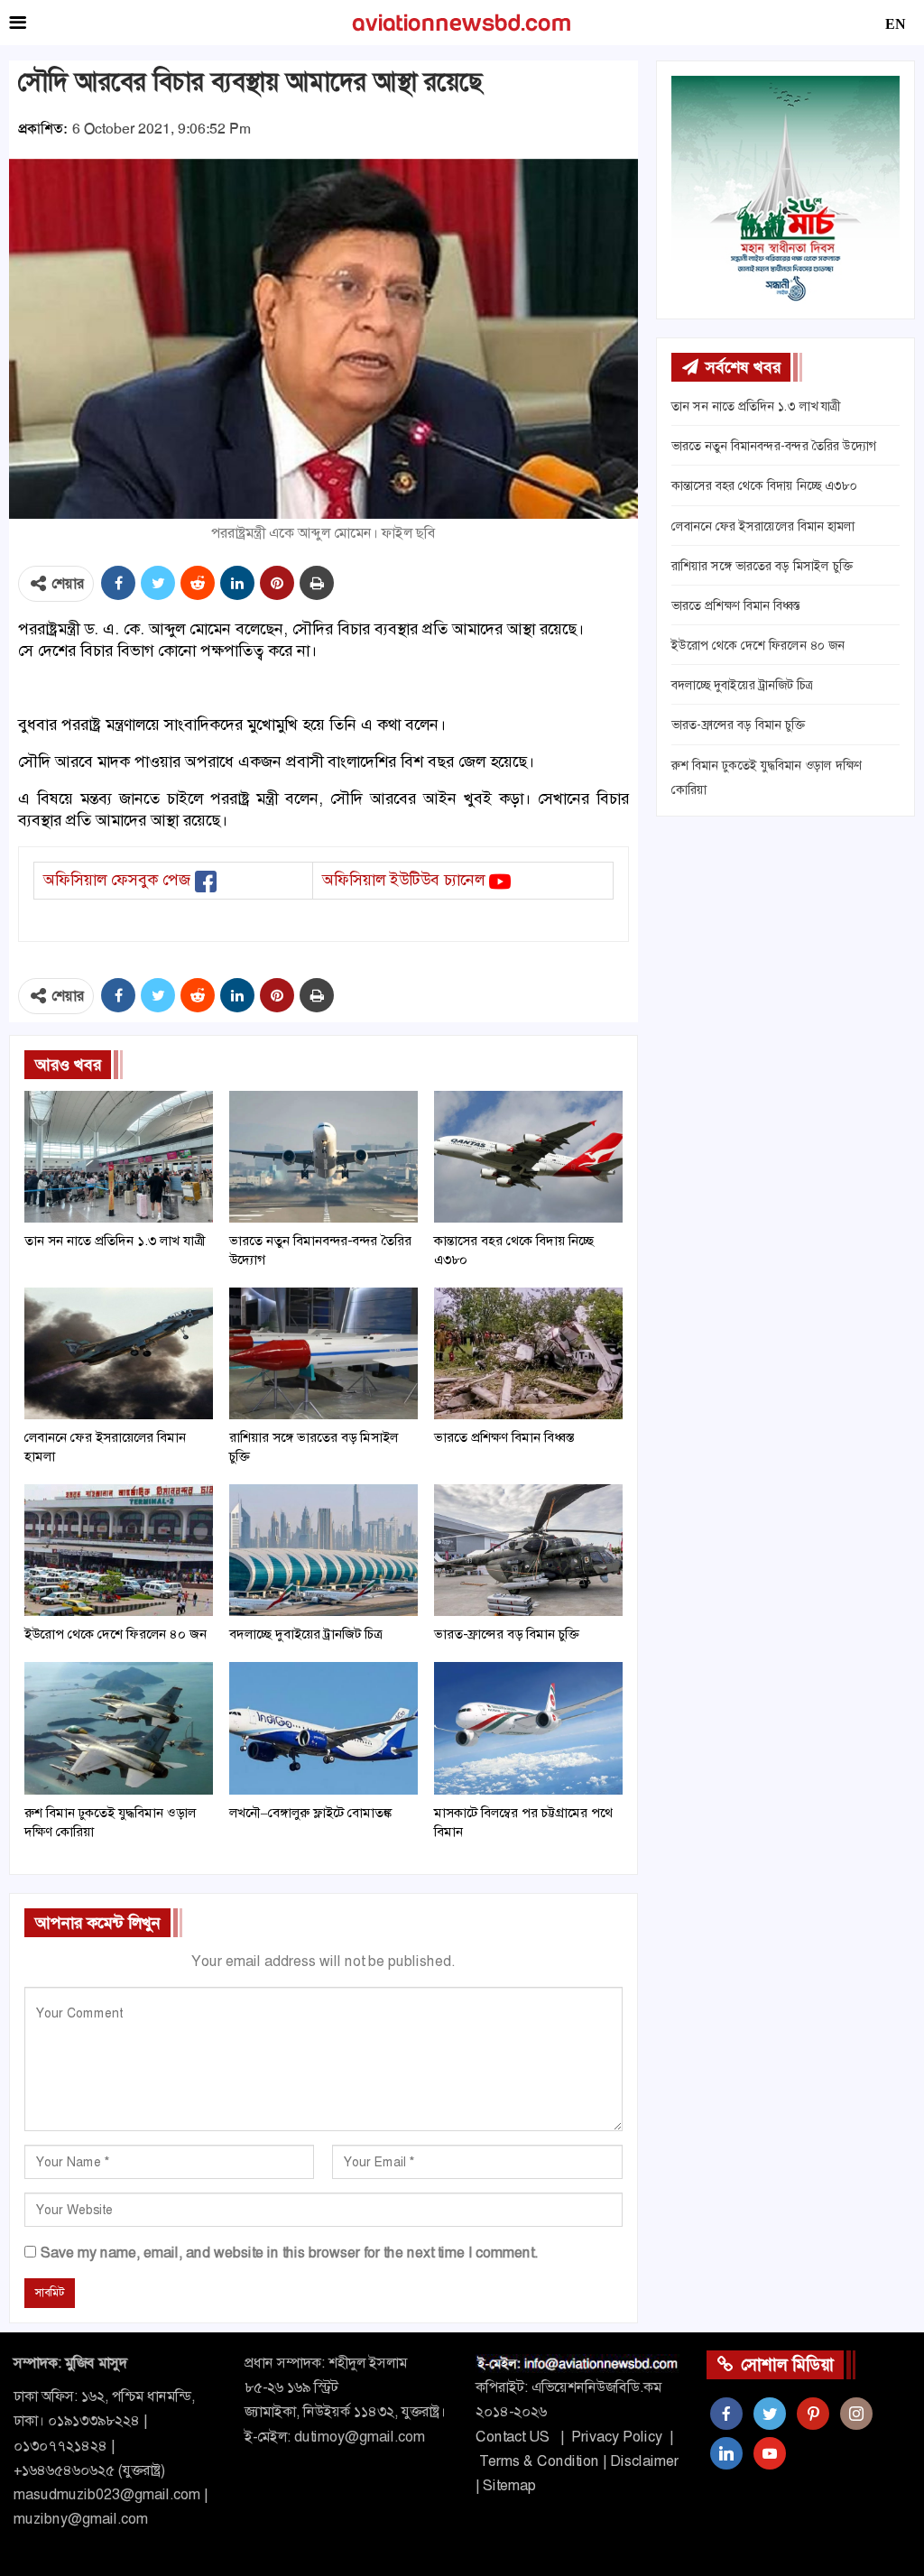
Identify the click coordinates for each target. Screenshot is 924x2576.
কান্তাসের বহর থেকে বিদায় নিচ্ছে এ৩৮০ (764, 485)
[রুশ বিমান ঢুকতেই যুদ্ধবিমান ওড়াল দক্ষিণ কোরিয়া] (119, 1728)
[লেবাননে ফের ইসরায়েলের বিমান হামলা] (119, 1353)
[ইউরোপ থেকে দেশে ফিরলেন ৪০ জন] (119, 1550)
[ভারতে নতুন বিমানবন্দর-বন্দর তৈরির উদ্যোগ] (323, 1157)
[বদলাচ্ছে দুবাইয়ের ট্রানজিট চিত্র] (323, 1550)
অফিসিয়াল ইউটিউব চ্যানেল (403, 880)
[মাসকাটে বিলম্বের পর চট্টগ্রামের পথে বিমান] (528, 1728)
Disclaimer (644, 2461)
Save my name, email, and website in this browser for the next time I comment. (289, 2253)
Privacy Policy (617, 2437)
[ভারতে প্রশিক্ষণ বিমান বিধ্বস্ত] (528, 1353)
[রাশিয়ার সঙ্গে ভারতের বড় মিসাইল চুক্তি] (323, 1353)
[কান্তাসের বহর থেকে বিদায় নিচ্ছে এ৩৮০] (528, 1157)
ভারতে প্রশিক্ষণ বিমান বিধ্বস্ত (736, 605)
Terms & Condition (539, 2461)
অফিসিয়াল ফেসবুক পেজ (117, 880)
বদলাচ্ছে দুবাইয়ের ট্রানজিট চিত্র (742, 685)
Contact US (513, 2437)
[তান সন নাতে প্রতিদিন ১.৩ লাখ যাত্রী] (119, 1157)
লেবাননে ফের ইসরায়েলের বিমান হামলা (763, 526)
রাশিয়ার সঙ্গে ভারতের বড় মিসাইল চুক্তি (762, 566)
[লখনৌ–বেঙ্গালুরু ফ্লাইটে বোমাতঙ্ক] (323, 1728)
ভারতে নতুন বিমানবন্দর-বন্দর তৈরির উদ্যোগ (774, 446)
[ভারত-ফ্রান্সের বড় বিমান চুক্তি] (528, 1550)
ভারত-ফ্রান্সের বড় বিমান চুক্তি (738, 725)
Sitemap (509, 2485)
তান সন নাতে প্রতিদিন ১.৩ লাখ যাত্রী (756, 406)
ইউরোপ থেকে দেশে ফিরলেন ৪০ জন (758, 645)
